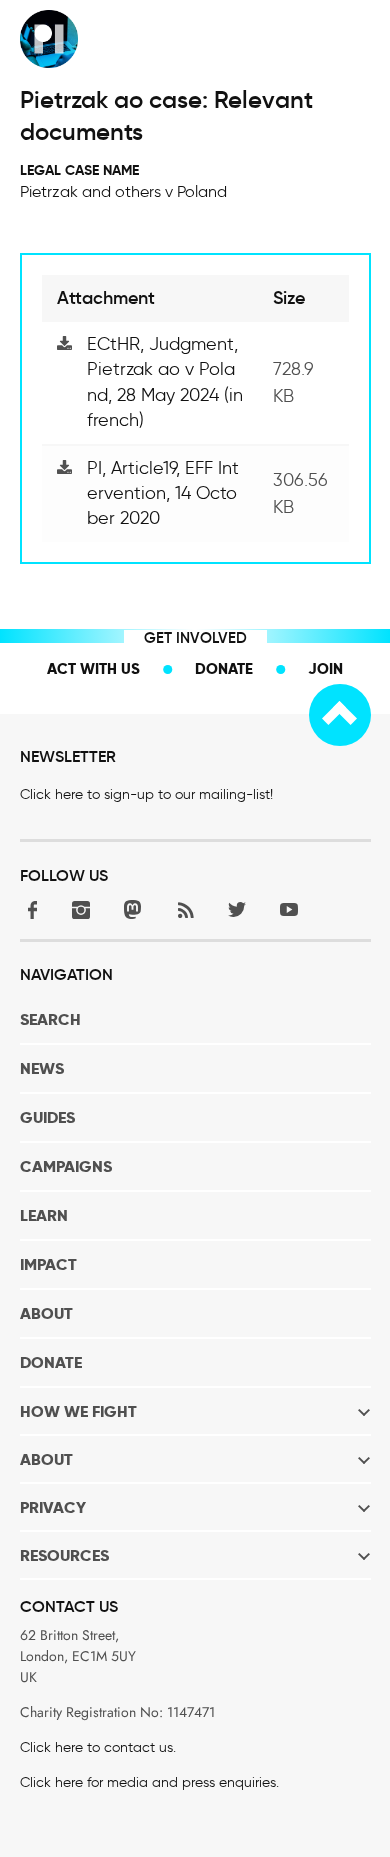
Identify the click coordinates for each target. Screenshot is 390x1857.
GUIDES (47, 1117)
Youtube (289, 909)
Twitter (237, 909)
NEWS (42, 1068)
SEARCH (50, 1019)
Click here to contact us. (98, 1747)
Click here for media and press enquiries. (149, 1782)
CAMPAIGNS (66, 1166)
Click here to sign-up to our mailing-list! (146, 794)
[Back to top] (340, 715)
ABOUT (46, 1313)
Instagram (81, 909)
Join (325, 668)
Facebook (29, 909)
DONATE (51, 1362)
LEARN (44, 1215)
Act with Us (93, 668)
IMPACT (48, 1264)
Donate (224, 668)
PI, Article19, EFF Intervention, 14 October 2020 (163, 493)
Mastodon (133, 909)
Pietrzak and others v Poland (123, 191)
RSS (185, 909)
